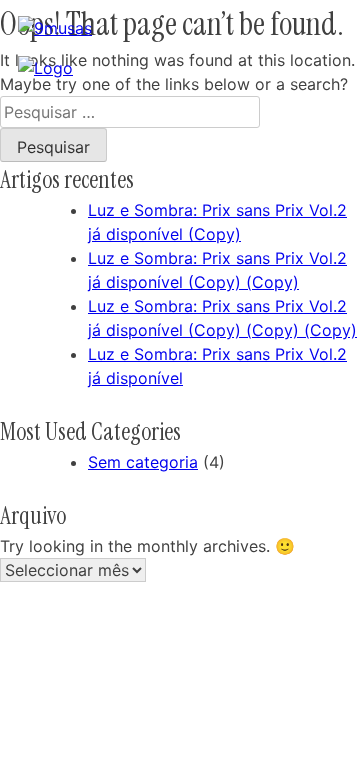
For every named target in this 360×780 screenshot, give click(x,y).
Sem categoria (143, 462)
